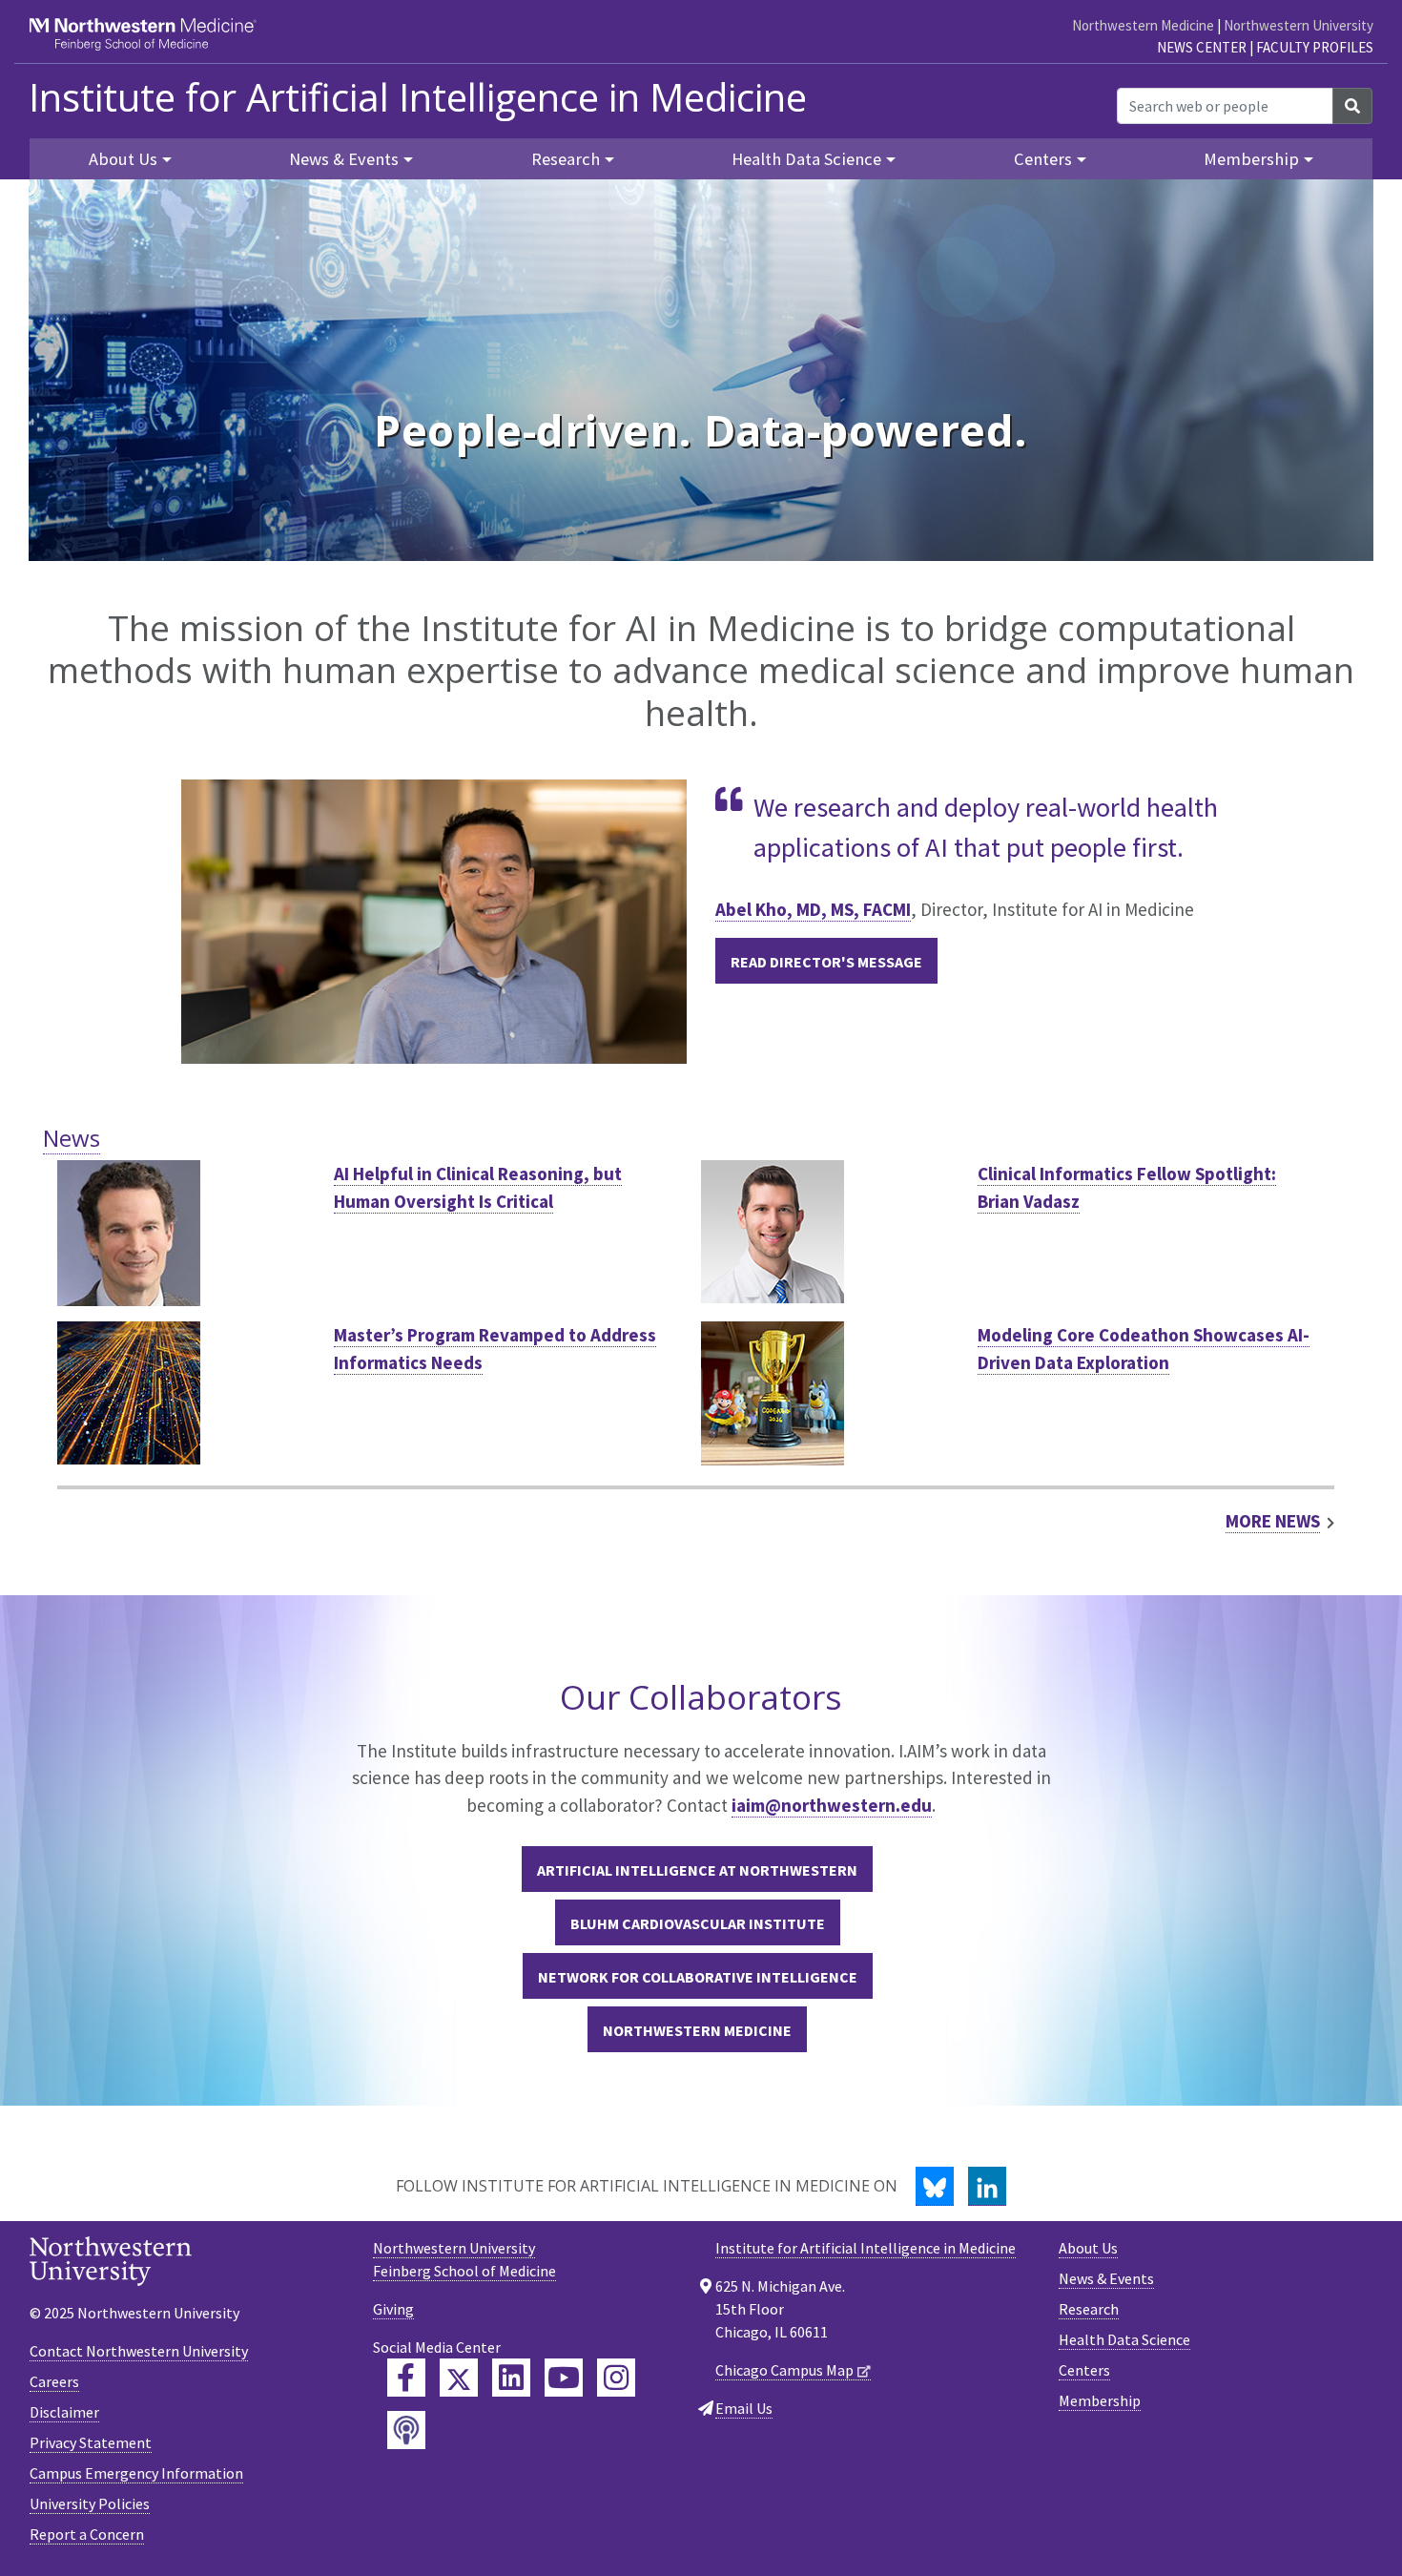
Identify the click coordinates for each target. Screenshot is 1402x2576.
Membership (1100, 2400)
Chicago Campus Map (784, 2370)
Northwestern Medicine (1143, 25)
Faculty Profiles (1315, 47)
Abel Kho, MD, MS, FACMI (813, 909)
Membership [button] (1251, 159)
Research (1089, 2309)
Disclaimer (64, 2412)
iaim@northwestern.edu (832, 1805)
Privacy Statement (91, 2442)
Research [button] (566, 159)
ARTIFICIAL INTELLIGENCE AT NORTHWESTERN (697, 1870)
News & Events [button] (344, 159)
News (72, 1138)
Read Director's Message (826, 962)
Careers (54, 2381)
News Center (1202, 47)
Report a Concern (87, 2534)
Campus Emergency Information (136, 2473)
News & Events (1106, 2278)
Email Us (744, 2408)
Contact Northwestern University (139, 2351)
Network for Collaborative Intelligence (698, 1977)
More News (1273, 1521)
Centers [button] (1043, 159)
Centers (1084, 2370)
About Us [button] (123, 159)
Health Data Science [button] (806, 159)
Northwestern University (1299, 25)
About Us (1088, 2248)
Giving (393, 2309)
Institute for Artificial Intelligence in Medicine (418, 97)
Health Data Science (1124, 2339)
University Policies (90, 2503)
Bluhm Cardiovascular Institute (698, 1923)
